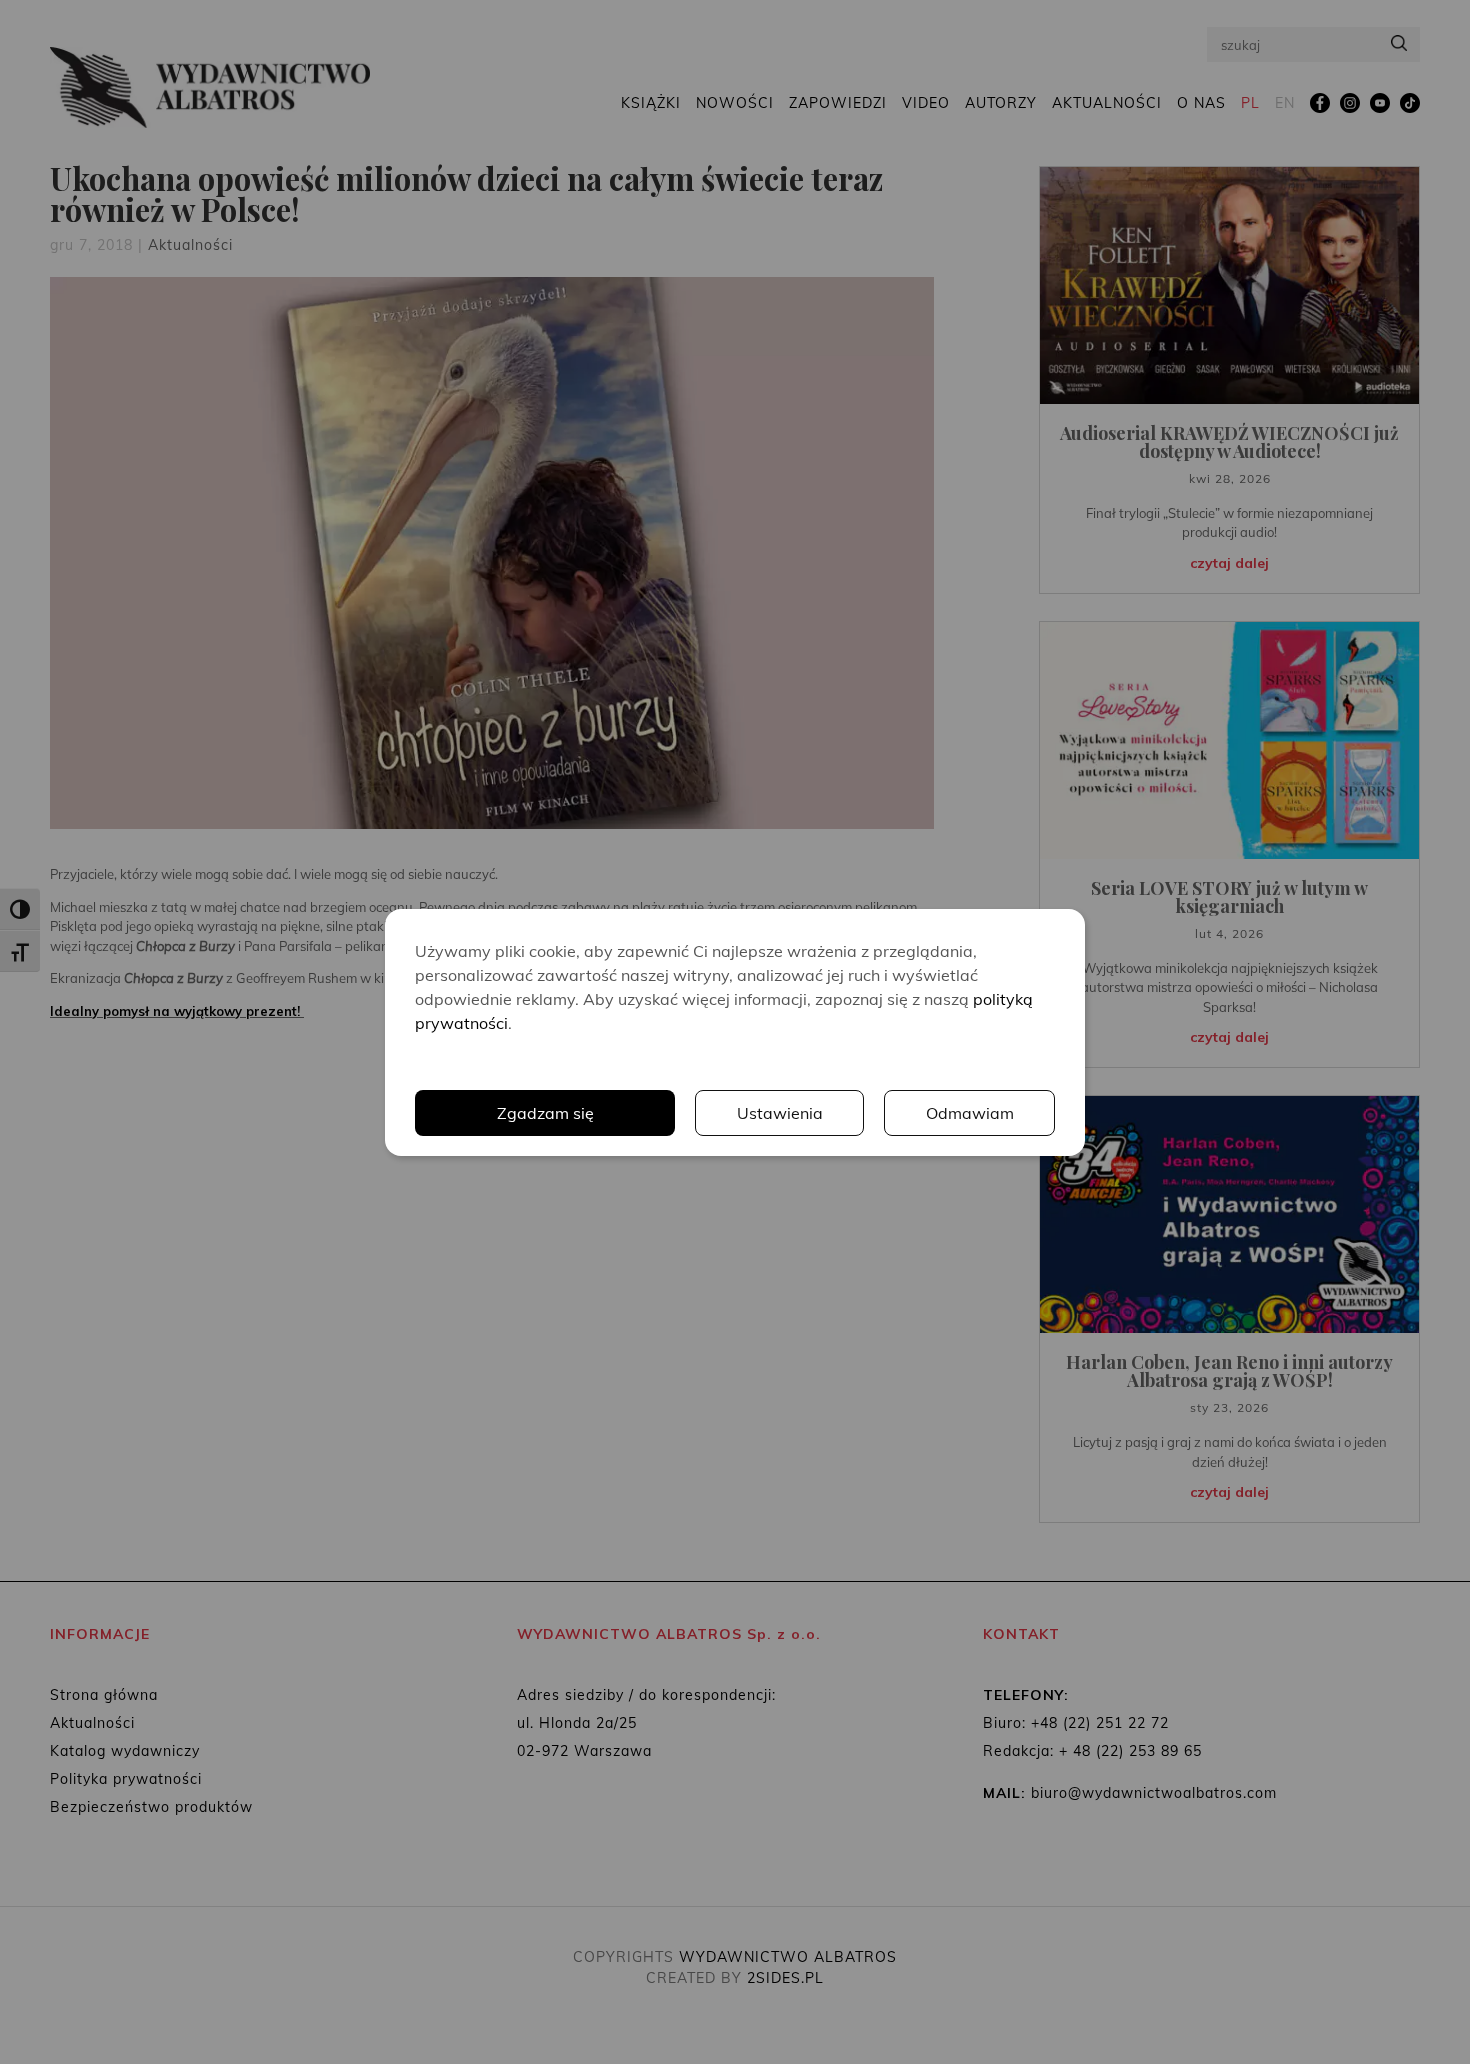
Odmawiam (970, 1113)
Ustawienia (780, 1113)
